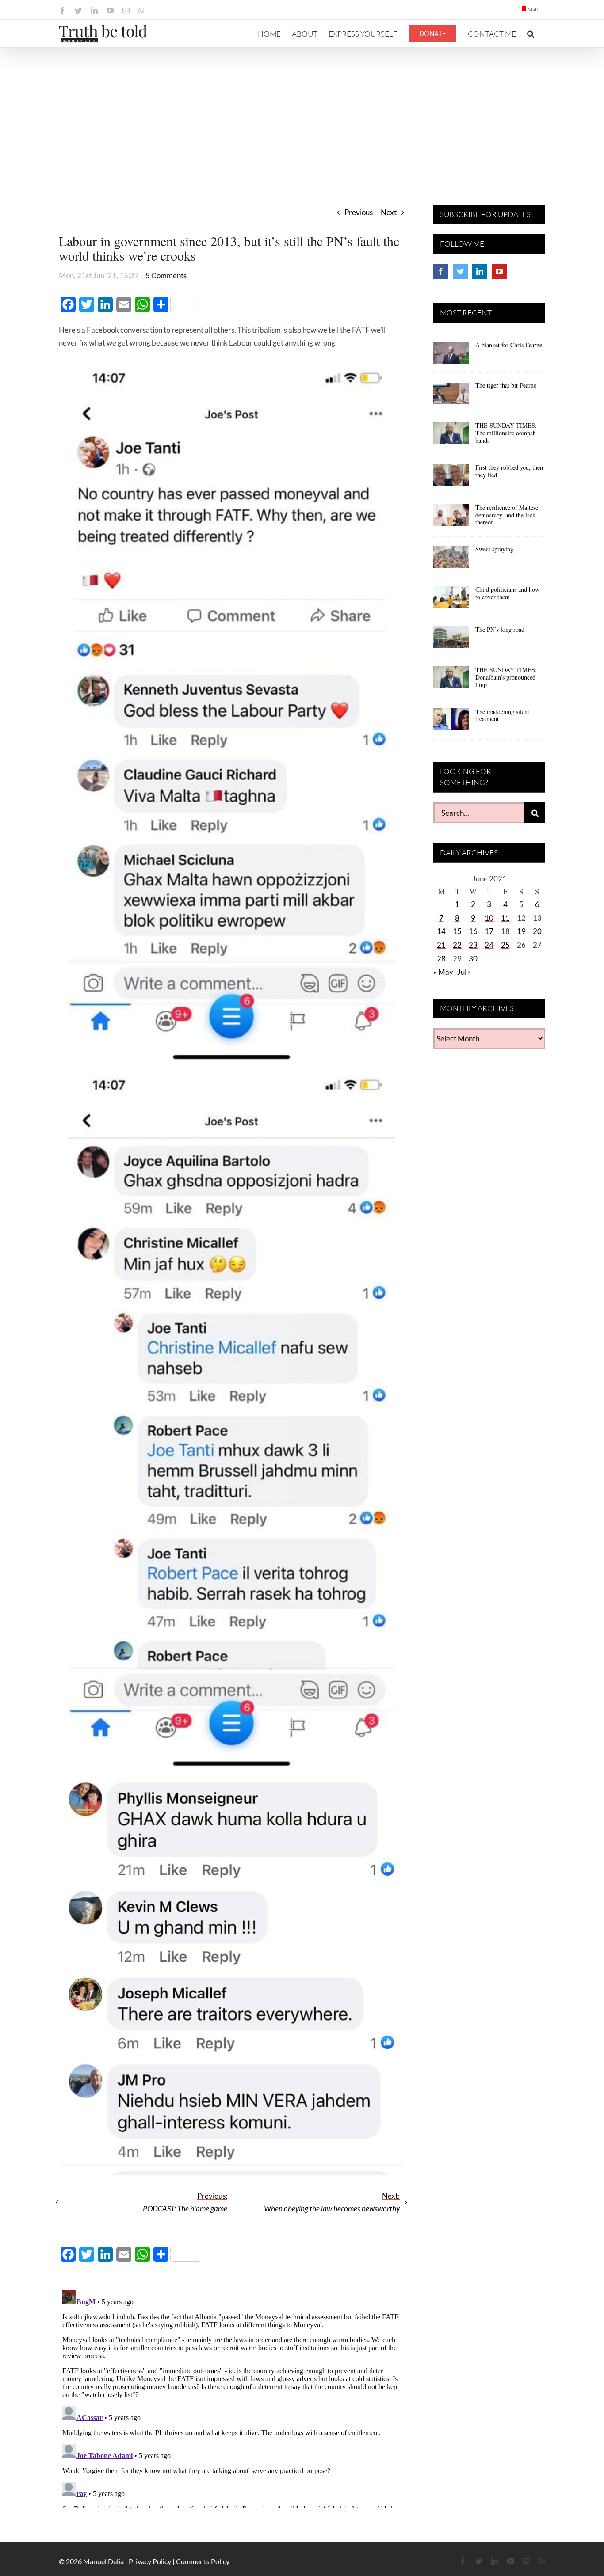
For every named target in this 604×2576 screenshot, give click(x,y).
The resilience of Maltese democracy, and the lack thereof (507, 515)
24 (489, 945)
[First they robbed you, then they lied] (451, 478)
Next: (332, 2202)
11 (505, 918)
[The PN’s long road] (451, 640)
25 (505, 945)
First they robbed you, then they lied (509, 471)
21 (441, 945)
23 (473, 945)
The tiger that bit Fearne (506, 385)
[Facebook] (441, 271)
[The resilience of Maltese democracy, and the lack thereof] (451, 518)
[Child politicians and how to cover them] (451, 600)
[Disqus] (231, 2397)
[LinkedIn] (480, 271)
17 (489, 931)
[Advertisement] (302, 114)
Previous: (185, 2202)
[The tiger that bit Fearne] (451, 396)
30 (473, 959)
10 (489, 918)
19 (521, 931)
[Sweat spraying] (451, 560)
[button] (531, 34)
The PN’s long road (500, 629)
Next (389, 212)
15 (457, 931)
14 (441, 931)
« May (443, 972)
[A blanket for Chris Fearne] (451, 356)
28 (441, 959)
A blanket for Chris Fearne (509, 345)
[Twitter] (460, 271)
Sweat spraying (494, 549)
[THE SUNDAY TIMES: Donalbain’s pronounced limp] (451, 680)
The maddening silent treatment (502, 715)
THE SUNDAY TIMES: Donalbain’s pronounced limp (506, 677)
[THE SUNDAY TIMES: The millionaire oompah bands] (451, 436)
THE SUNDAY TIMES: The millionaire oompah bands (506, 433)
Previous (359, 212)
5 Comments (166, 275)
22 (457, 945)
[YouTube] (499, 271)
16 (473, 931)
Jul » (464, 972)
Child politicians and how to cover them (507, 593)
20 (537, 931)
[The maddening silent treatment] (451, 722)
